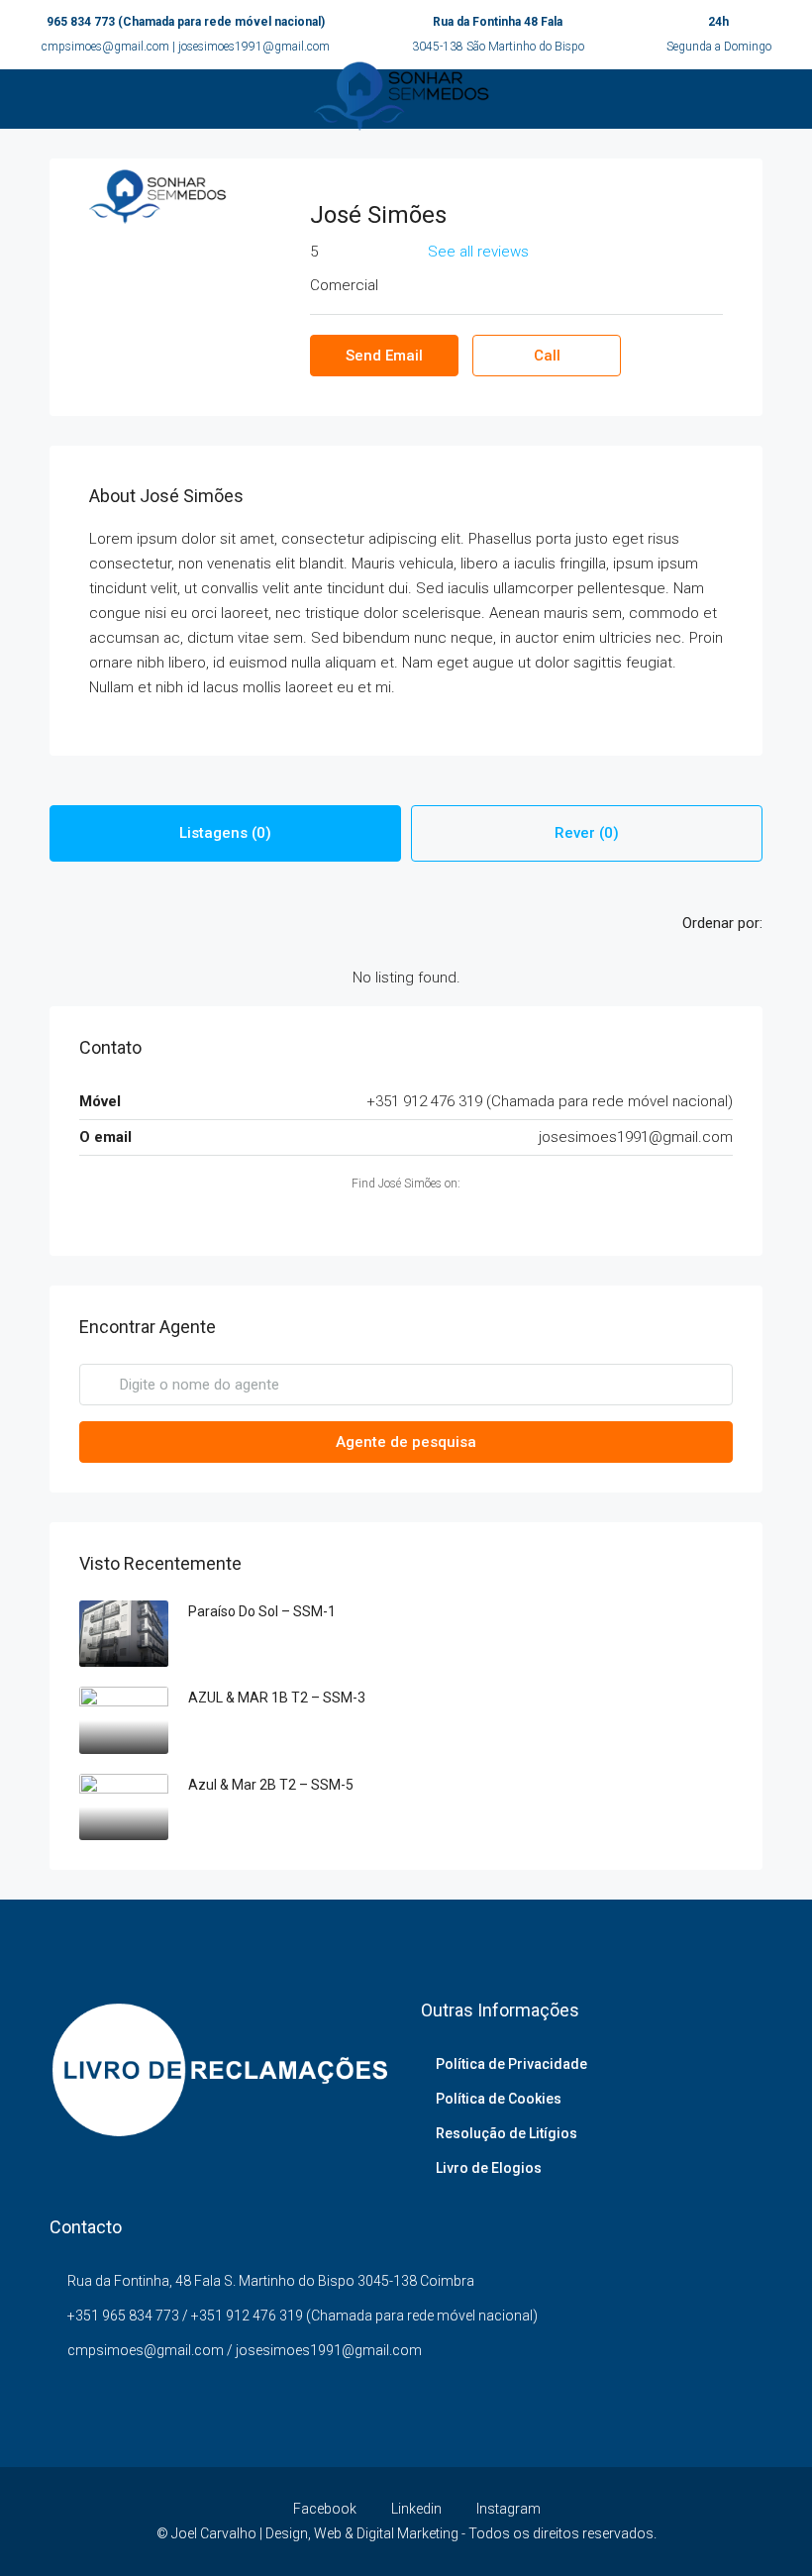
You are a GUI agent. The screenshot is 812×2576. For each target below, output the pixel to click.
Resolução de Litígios (507, 2133)
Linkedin (416, 2509)
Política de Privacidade (511, 2064)
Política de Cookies (499, 2099)
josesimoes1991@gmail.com (636, 1137)
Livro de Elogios (489, 2168)
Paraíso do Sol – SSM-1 (262, 1611)
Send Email (384, 356)
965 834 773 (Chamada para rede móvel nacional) (186, 22)
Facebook (325, 2509)
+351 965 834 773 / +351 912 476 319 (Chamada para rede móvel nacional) (303, 2316)
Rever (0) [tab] (587, 833)
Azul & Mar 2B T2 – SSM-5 (271, 1785)
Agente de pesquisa (406, 1442)
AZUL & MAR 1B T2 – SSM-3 (277, 1698)
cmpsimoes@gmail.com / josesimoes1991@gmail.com (245, 2350)
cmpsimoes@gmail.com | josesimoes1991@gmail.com (186, 47)
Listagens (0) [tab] (225, 833)
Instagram (507, 2509)
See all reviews (478, 252)
